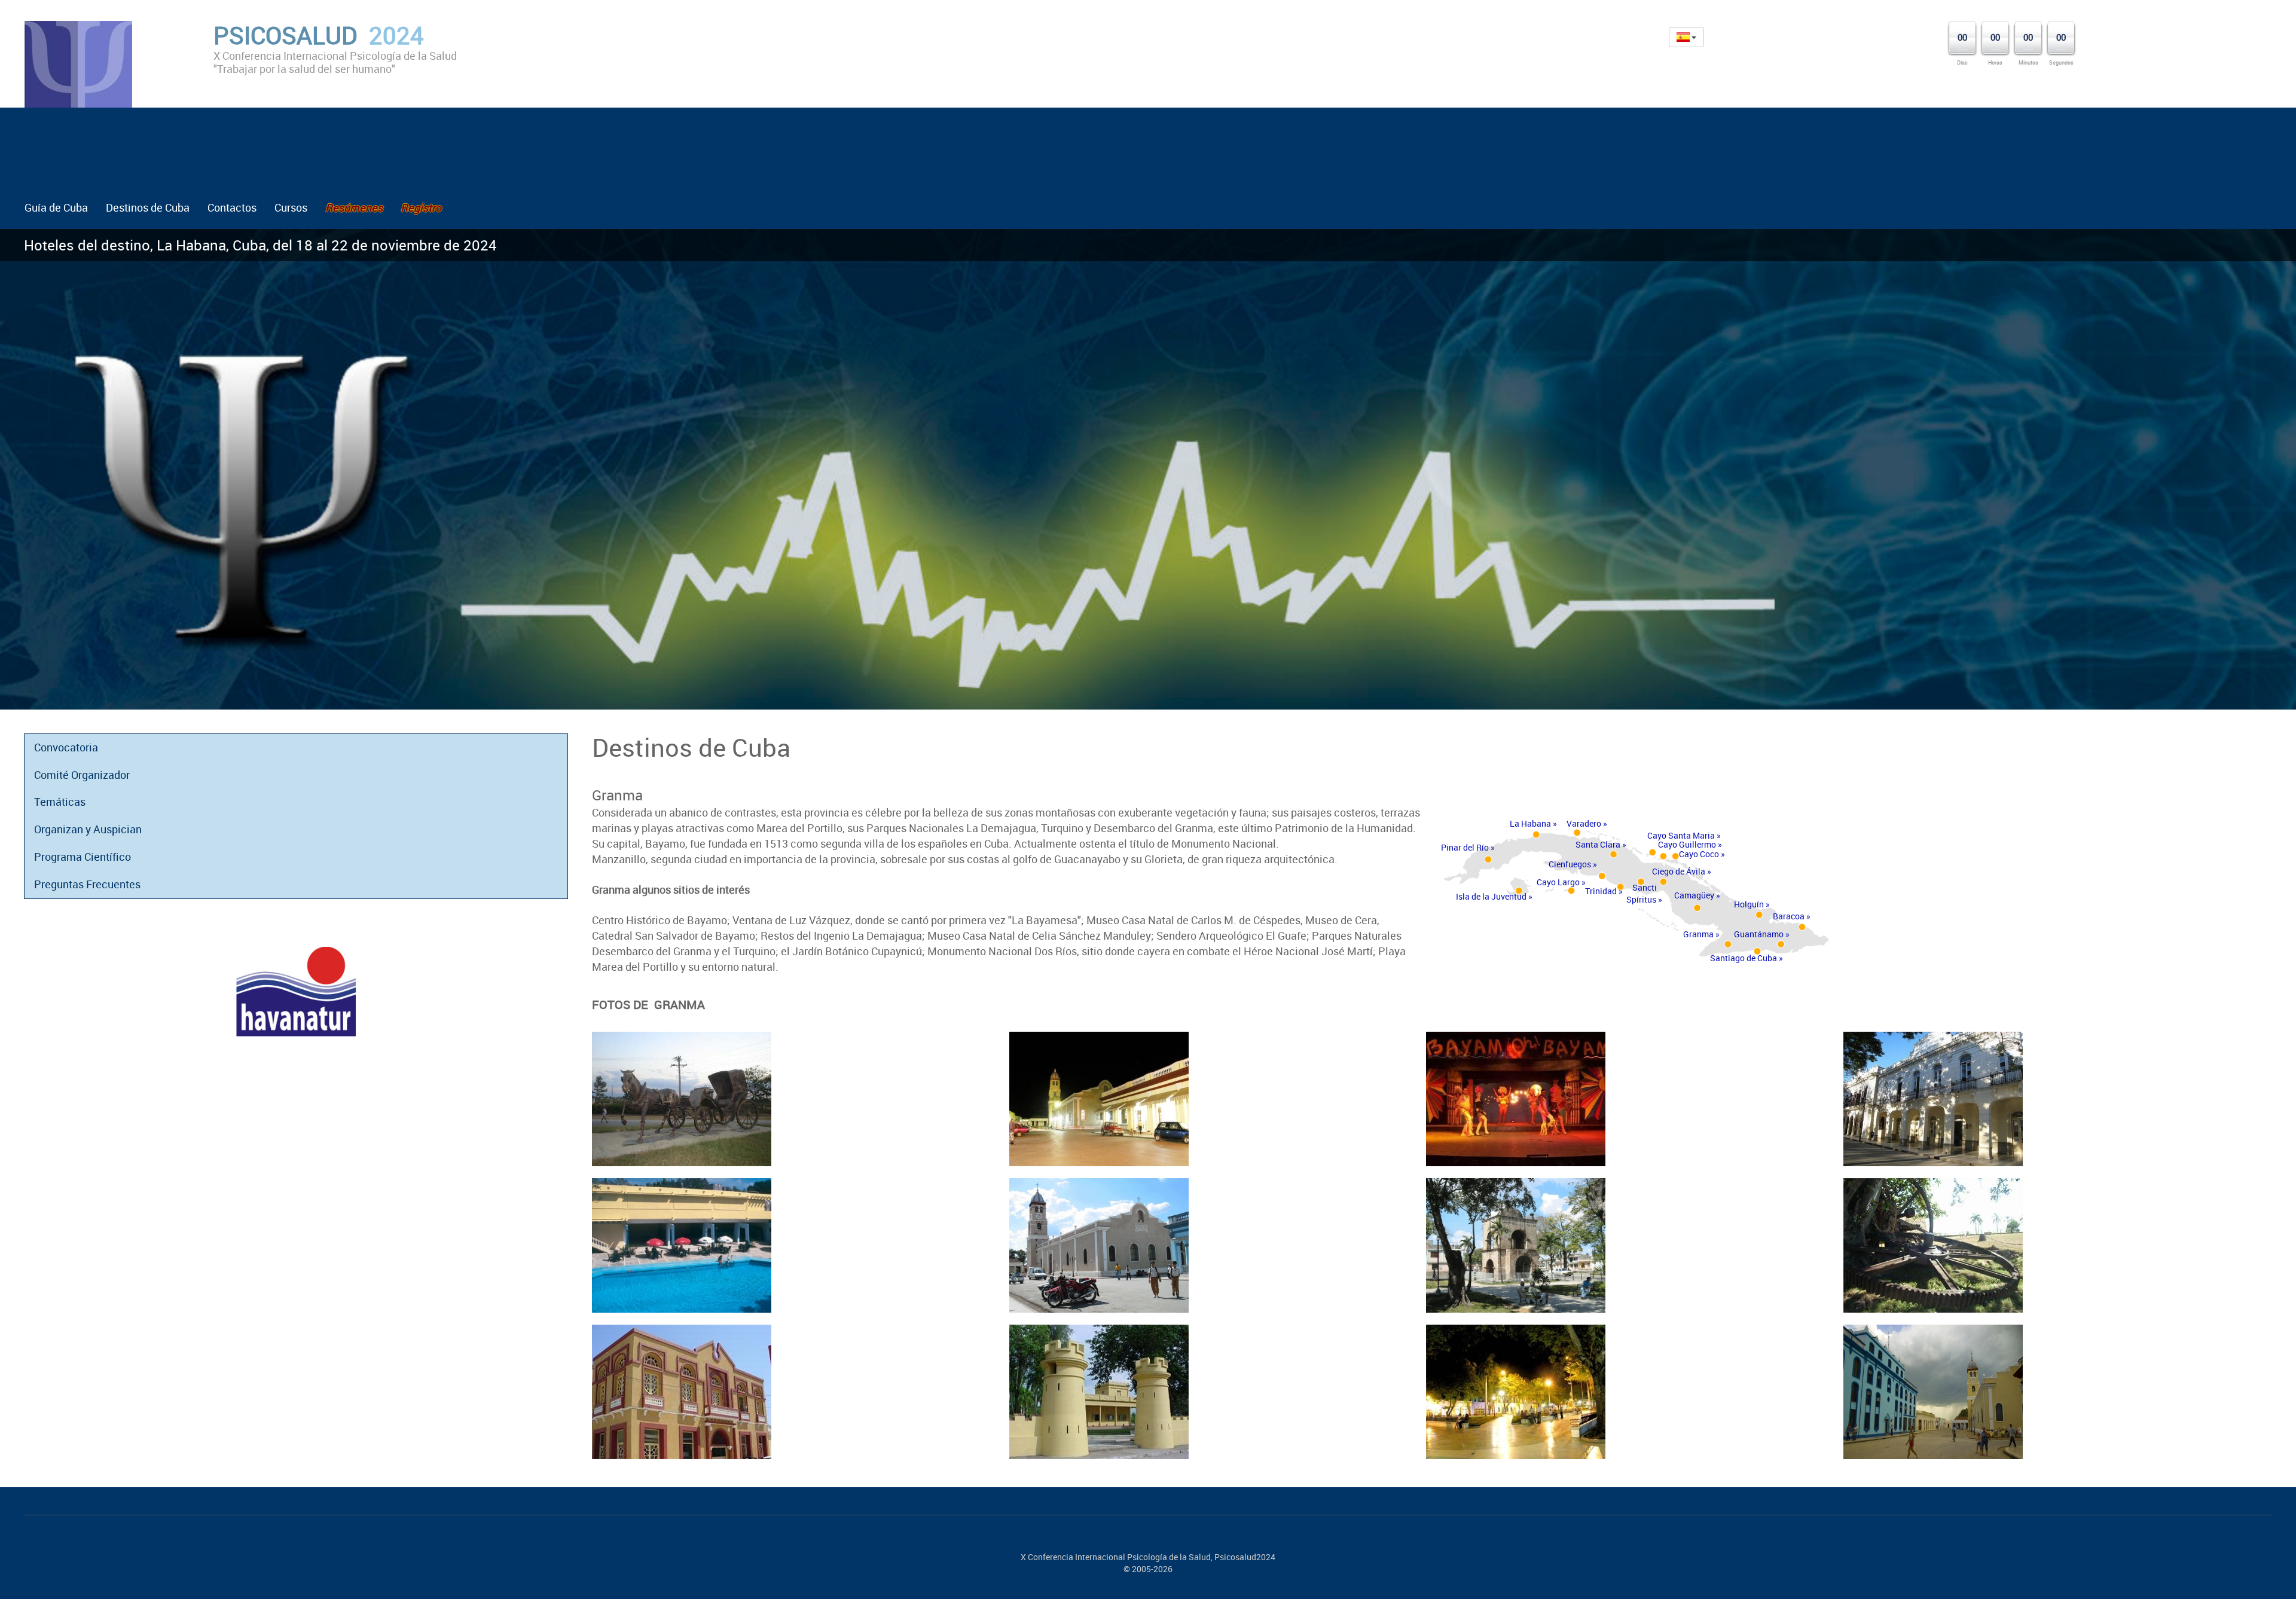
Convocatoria (66, 747)
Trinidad (1601, 891)
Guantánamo (1759, 934)
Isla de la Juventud (1491, 896)
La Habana (1530, 823)
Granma (1698, 934)
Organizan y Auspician (88, 829)
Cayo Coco (1699, 854)
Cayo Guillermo (1687, 844)
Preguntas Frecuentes (87, 884)
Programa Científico (83, 857)
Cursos (291, 207)
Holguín (1749, 904)
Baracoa (1789, 916)
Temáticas (60, 802)
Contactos (232, 207)
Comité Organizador (82, 775)
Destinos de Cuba (148, 207)
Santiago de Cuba (1744, 958)
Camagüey (1694, 895)
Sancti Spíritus (1642, 893)
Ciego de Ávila (1679, 871)
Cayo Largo (1558, 882)
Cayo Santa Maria (1681, 835)
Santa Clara (1598, 844)
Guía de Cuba (56, 207)
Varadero (1584, 823)
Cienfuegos (1570, 864)
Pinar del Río (1465, 847)
